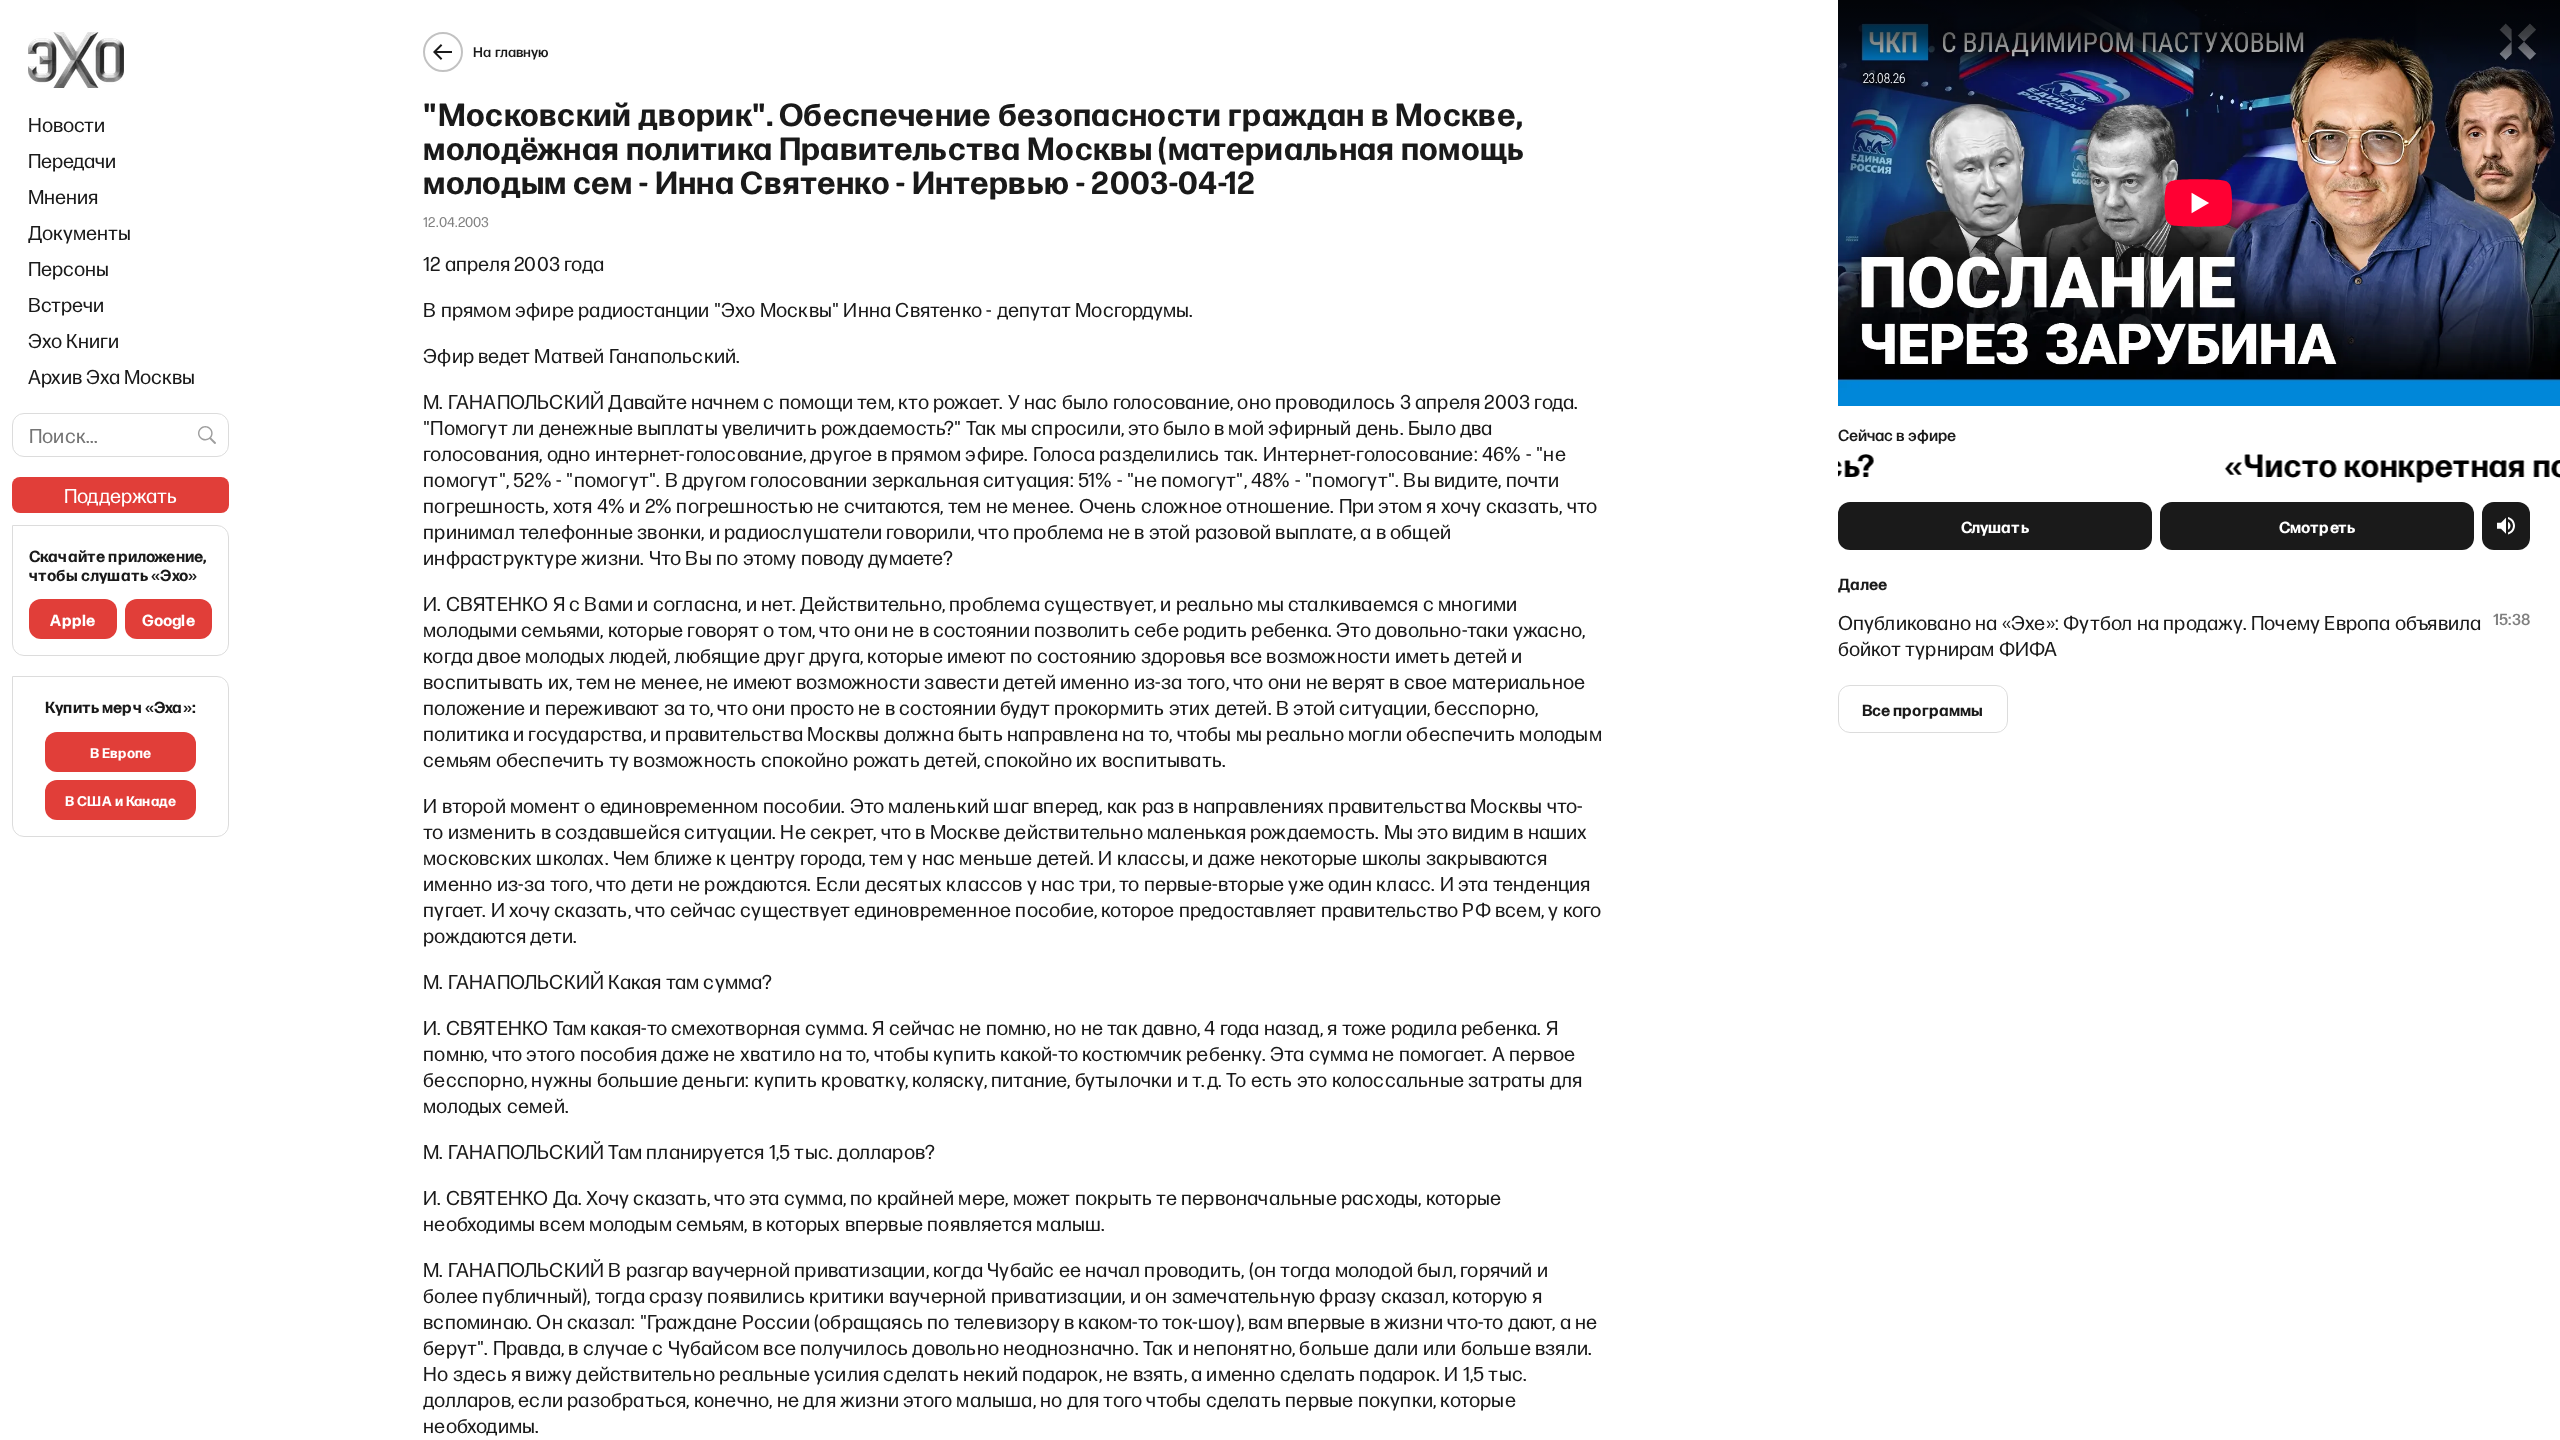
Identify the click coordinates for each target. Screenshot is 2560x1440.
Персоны (68, 268)
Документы (79, 232)
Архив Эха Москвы (111, 376)
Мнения (63, 196)
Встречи (66, 304)
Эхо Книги (73, 340)
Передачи (72, 160)
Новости (66, 124)
